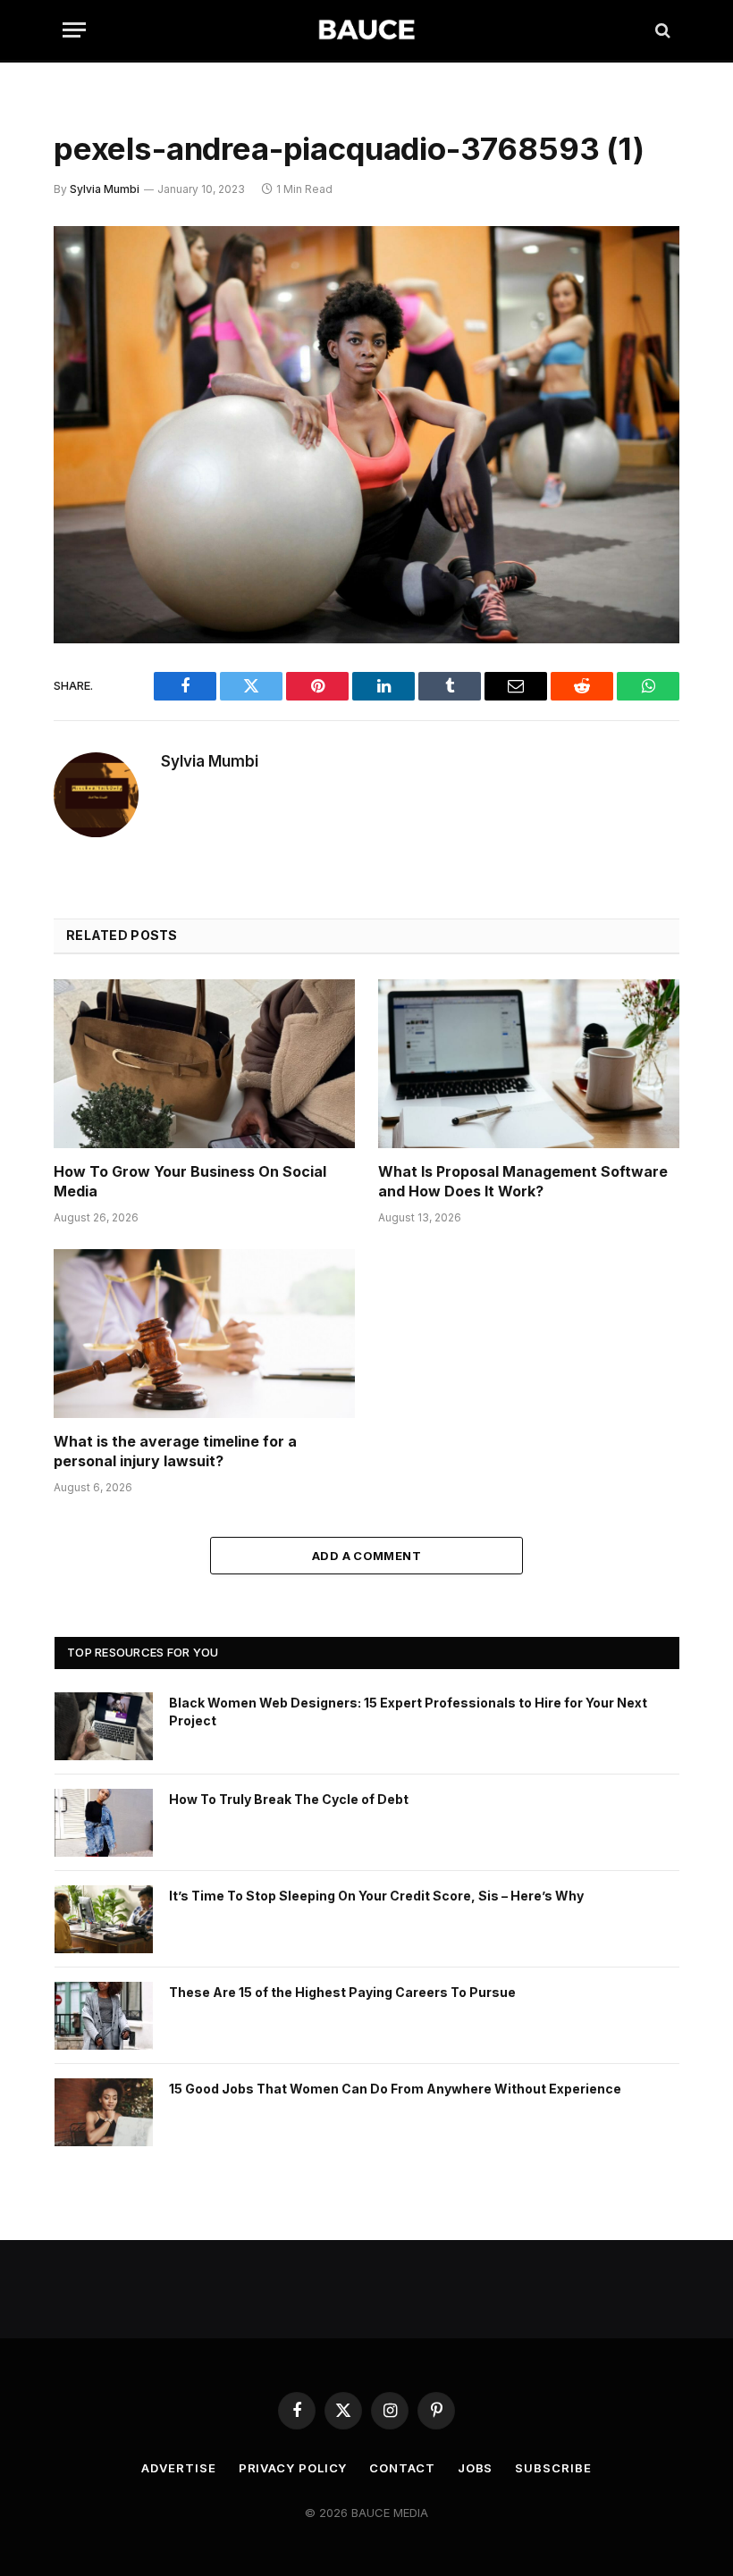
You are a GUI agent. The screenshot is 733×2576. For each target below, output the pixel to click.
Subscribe (553, 2468)
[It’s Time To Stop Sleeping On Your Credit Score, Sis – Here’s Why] (104, 1919)
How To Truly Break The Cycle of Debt (289, 1799)
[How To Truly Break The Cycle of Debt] (104, 1823)
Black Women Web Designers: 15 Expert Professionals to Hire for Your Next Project (408, 1712)
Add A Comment (366, 1556)
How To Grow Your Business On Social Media (190, 1181)
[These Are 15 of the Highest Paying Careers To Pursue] (104, 2016)
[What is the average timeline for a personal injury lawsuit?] (204, 1334)
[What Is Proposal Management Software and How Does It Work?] (529, 1064)
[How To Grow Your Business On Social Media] (204, 1064)
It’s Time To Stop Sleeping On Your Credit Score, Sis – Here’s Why (376, 1896)
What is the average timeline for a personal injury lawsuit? (175, 1451)
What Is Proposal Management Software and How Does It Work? (523, 1181)
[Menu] (74, 30)
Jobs (476, 2468)
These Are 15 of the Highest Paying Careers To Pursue (342, 1992)
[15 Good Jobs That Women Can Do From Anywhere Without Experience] (104, 2112)
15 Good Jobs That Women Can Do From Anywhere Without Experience (395, 2089)
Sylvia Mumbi (105, 189)
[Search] (661, 30)
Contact (402, 2468)
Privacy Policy (293, 2468)
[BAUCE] (366, 30)
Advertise (178, 2468)
